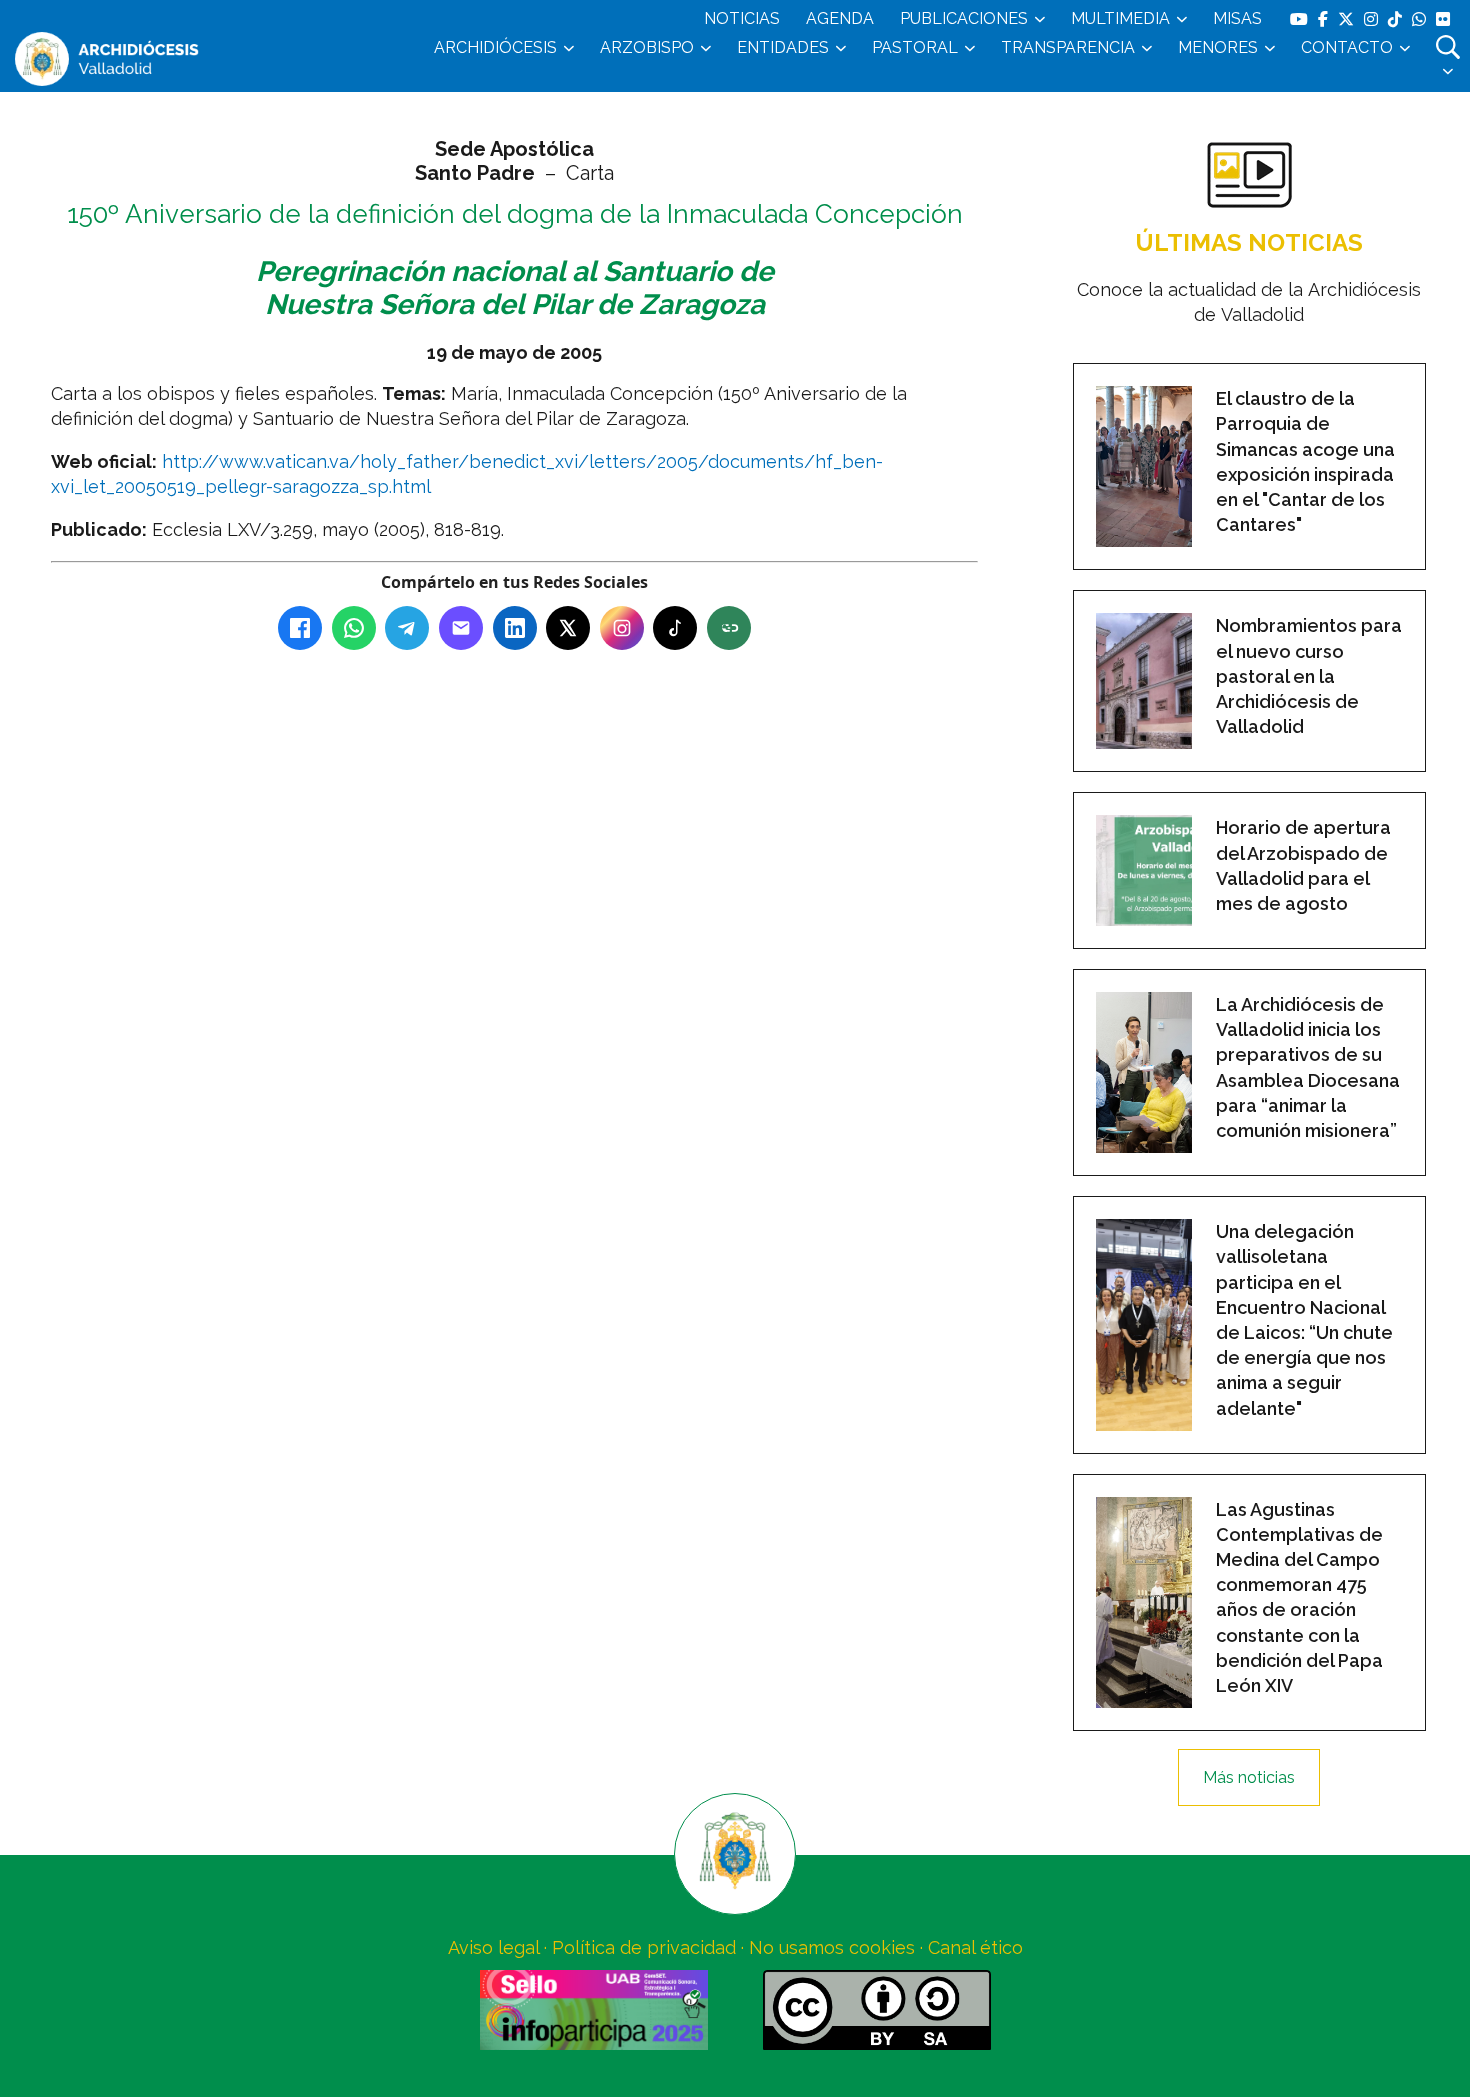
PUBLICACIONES (964, 18)
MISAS (1237, 18)
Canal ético (975, 1947)
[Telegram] (407, 628)
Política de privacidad (644, 1947)
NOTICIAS (742, 18)
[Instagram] (622, 628)
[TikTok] (675, 628)
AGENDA (840, 18)
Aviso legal (493, 1947)
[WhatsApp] (354, 628)
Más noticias (1249, 1777)
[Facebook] (300, 628)
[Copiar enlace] (729, 628)
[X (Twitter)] (568, 628)
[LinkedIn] (515, 628)
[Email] (461, 628)
